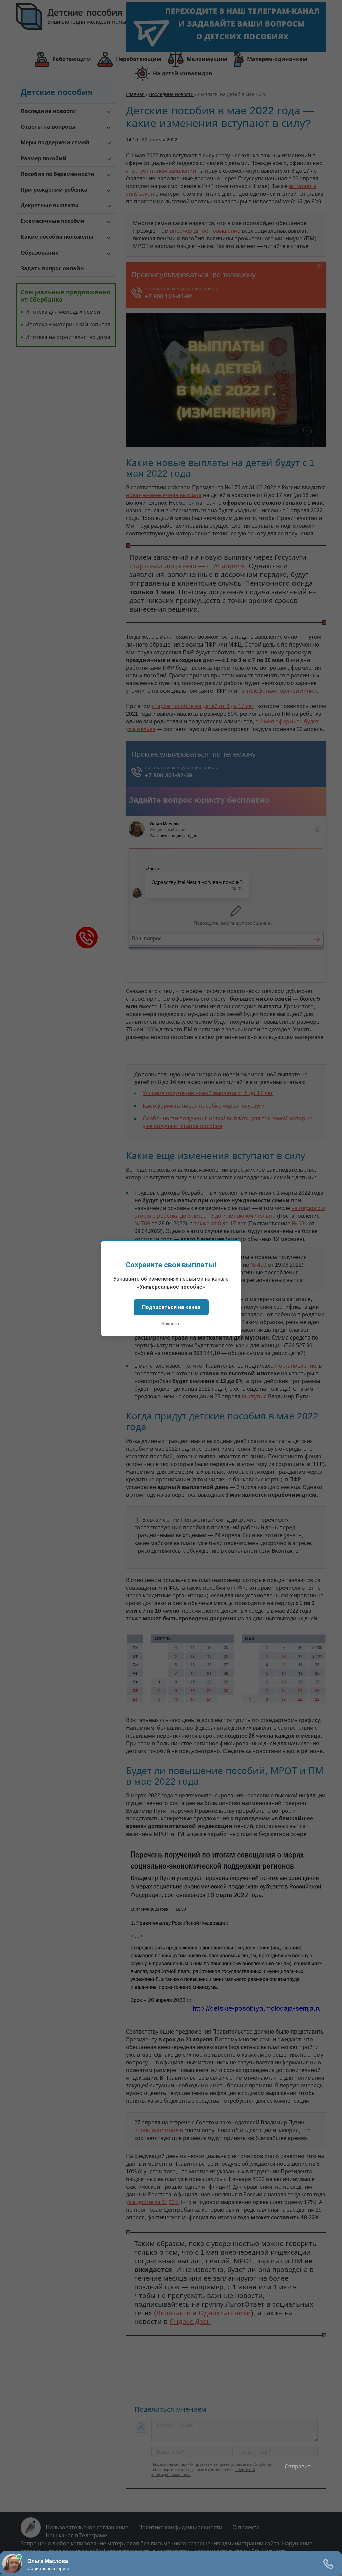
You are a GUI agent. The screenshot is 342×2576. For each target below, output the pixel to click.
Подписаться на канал (171, 1307)
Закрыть (171, 1324)
